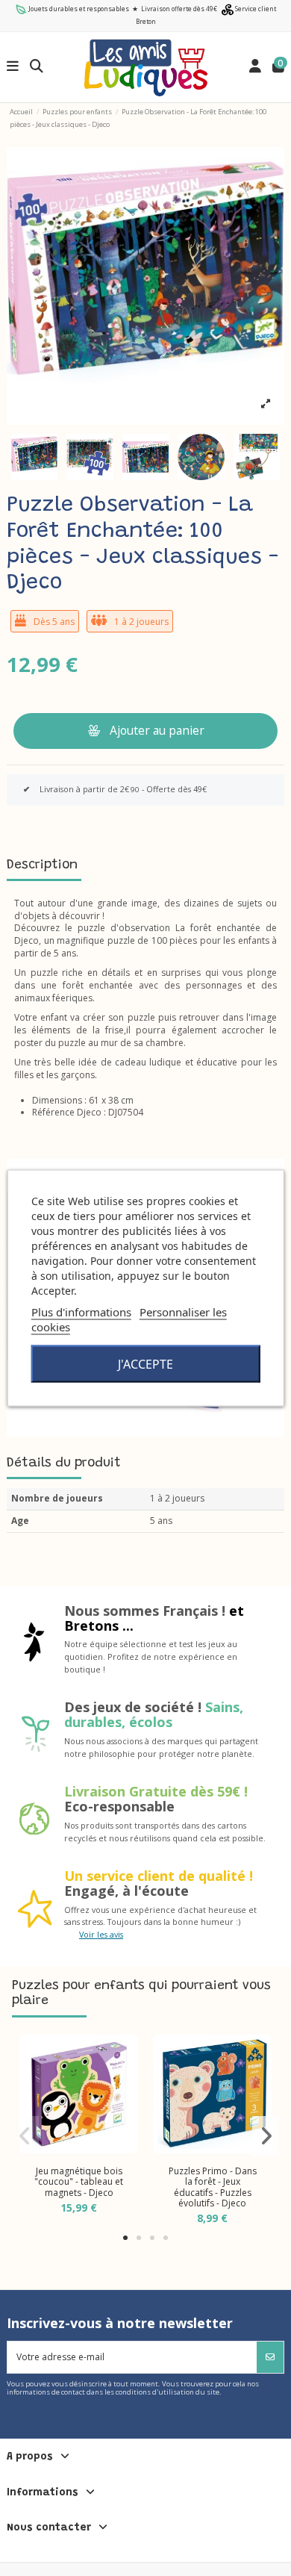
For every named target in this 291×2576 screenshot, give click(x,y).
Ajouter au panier (157, 730)
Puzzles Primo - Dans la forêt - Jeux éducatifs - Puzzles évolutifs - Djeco (213, 2187)
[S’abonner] (270, 2357)
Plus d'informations (81, 1312)
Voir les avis (101, 1934)
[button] (125, 2238)
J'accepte (145, 1364)
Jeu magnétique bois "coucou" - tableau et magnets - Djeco (79, 2182)
